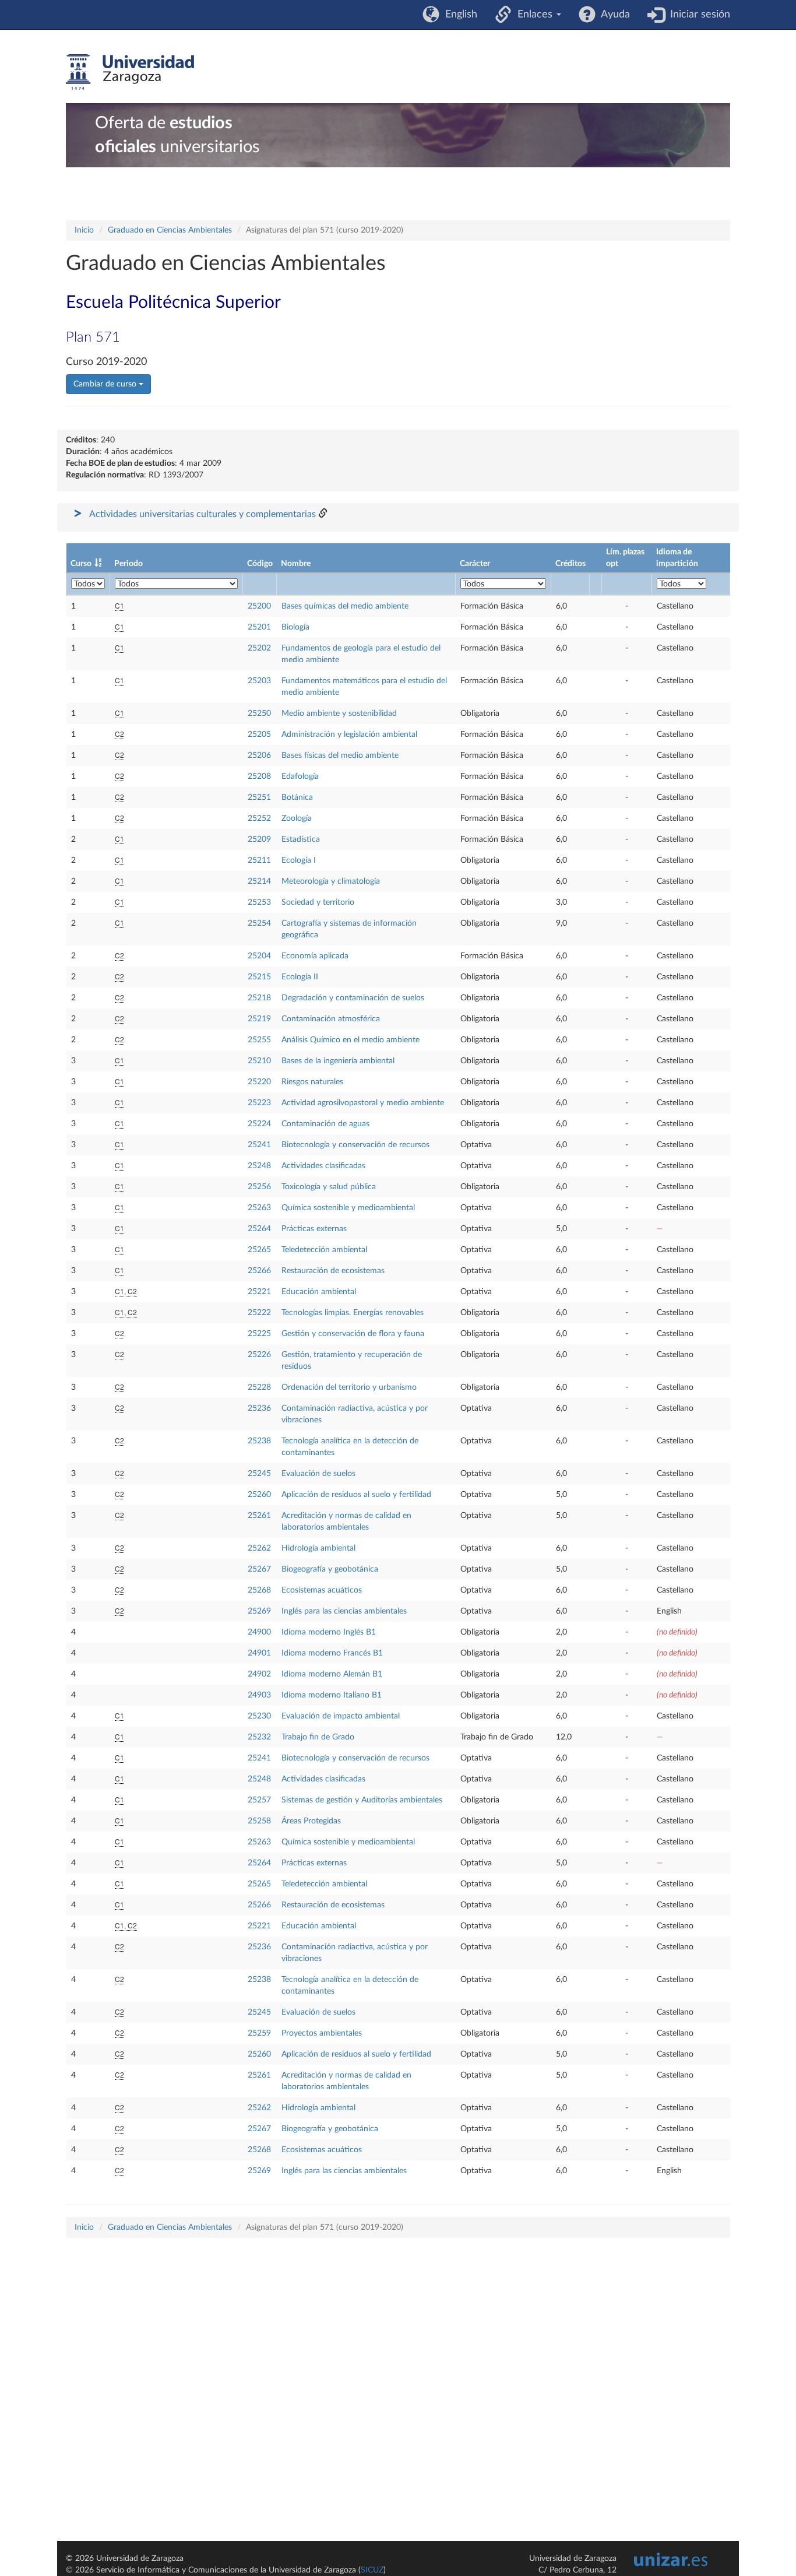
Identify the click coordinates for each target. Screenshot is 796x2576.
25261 (259, 1516)
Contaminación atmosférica (331, 1019)
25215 (259, 977)
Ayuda (613, 15)
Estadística (301, 839)
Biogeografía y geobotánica (330, 1569)
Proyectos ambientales (322, 2033)
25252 (259, 818)
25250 (259, 714)
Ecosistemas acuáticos (322, 1590)
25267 (259, 1569)
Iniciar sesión (697, 15)
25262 (259, 1548)
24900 (259, 1632)
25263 (259, 1208)
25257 (259, 1800)
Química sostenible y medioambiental (348, 1208)
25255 (259, 1040)
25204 (259, 956)
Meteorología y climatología (331, 881)
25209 (259, 839)
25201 (259, 627)
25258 (259, 1821)
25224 (259, 1124)
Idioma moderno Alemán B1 (332, 1674)
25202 (259, 648)
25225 (259, 1334)
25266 (259, 1271)
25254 (259, 923)
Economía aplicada (315, 956)
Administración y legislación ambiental (349, 735)
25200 (259, 606)
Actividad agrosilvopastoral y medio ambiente (363, 1103)
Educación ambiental (319, 1292)
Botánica (297, 797)
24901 (259, 1653)
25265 (259, 1250)
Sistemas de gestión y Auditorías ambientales (362, 1800)
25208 (259, 776)
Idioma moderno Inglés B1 (329, 1632)
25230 (259, 1716)
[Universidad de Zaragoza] (130, 72)
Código (260, 564)
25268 (259, 1590)
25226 (259, 1355)
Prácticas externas (314, 1229)
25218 (259, 998)
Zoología (297, 818)
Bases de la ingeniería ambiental (338, 1061)
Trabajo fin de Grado (318, 1737)
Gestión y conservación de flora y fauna (353, 1334)
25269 (259, 1611)
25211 (259, 860)
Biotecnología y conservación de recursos (355, 1145)
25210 (259, 1061)
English (458, 15)
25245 (259, 1474)
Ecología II (300, 977)
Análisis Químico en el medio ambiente (351, 1040)
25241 (259, 1145)
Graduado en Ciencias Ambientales (170, 230)
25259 (259, 2033)
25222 (259, 1313)
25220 (259, 1082)
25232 (259, 1737)
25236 (259, 1408)
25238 (259, 1441)
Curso (81, 564)
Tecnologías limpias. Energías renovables (353, 1313)
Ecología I (299, 860)
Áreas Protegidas (311, 1821)
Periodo (128, 564)
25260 (259, 1495)
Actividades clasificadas (323, 1166)
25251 (259, 797)
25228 (259, 1387)
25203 (259, 681)
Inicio (84, 230)
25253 (259, 902)
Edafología (300, 776)
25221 (259, 1292)
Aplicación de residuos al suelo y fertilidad (356, 1495)
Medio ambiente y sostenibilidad (339, 714)
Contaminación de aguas (325, 1124)
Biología (295, 627)
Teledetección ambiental (324, 1250)
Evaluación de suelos (318, 1474)
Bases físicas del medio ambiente (340, 755)
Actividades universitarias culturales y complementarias (202, 514)
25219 (259, 1019)
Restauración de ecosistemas (333, 1271)
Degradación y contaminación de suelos (353, 998)
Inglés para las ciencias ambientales (344, 1611)
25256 (259, 1187)
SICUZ (372, 2570)
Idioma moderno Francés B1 (332, 1653)
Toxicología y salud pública (329, 1187)
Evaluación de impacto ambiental (341, 1716)
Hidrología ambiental (318, 1548)
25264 (259, 1229)
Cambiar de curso (106, 384)
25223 (259, 1103)
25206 (259, 755)
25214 (259, 881)
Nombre (296, 564)
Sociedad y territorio (318, 902)
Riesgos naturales (312, 1082)
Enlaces (533, 15)
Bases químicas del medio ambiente (345, 606)
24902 (259, 1674)
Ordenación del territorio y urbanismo (349, 1387)
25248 (259, 1166)
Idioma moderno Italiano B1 (332, 1695)
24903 (259, 1695)
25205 (259, 735)
